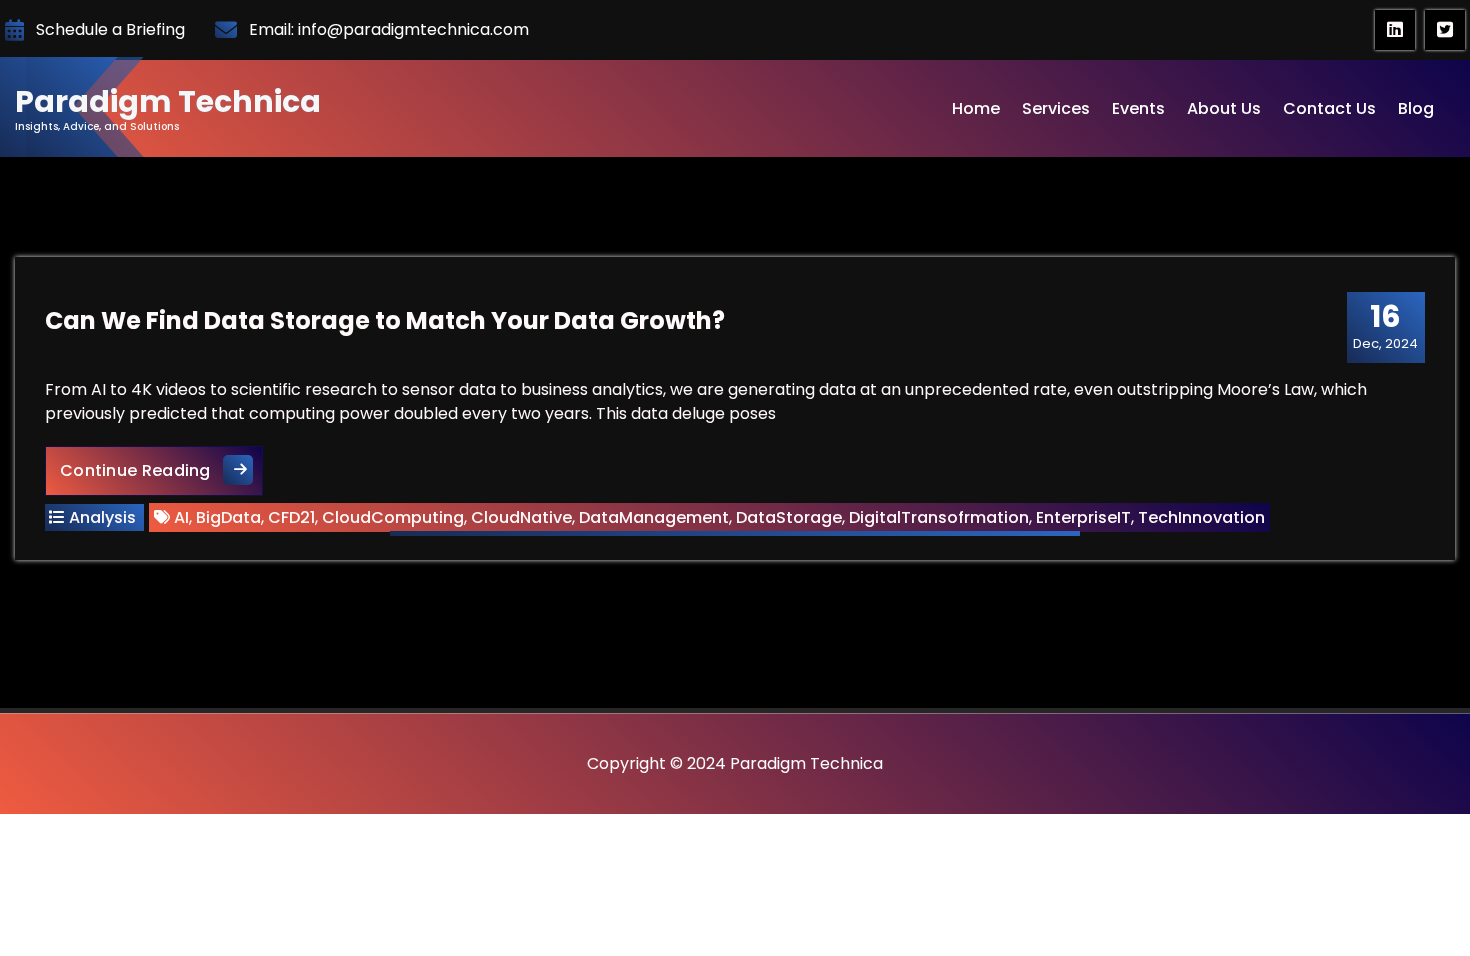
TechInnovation (1201, 517)
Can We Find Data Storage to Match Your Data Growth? (385, 320)
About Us (1224, 108)
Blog (1416, 108)
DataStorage (789, 517)
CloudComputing (393, 517)
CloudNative (521, 517)
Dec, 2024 (1385, 326)
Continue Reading (161, 470)
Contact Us (1329, 108)
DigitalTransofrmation (939, 517)
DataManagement (654, 517)
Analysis (102, 517)
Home (976, 108)
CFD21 (291, 517)
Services (1056, 108)
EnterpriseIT (1083, 517)
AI (181, 517)
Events (1138, 108)
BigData (228, 517)
